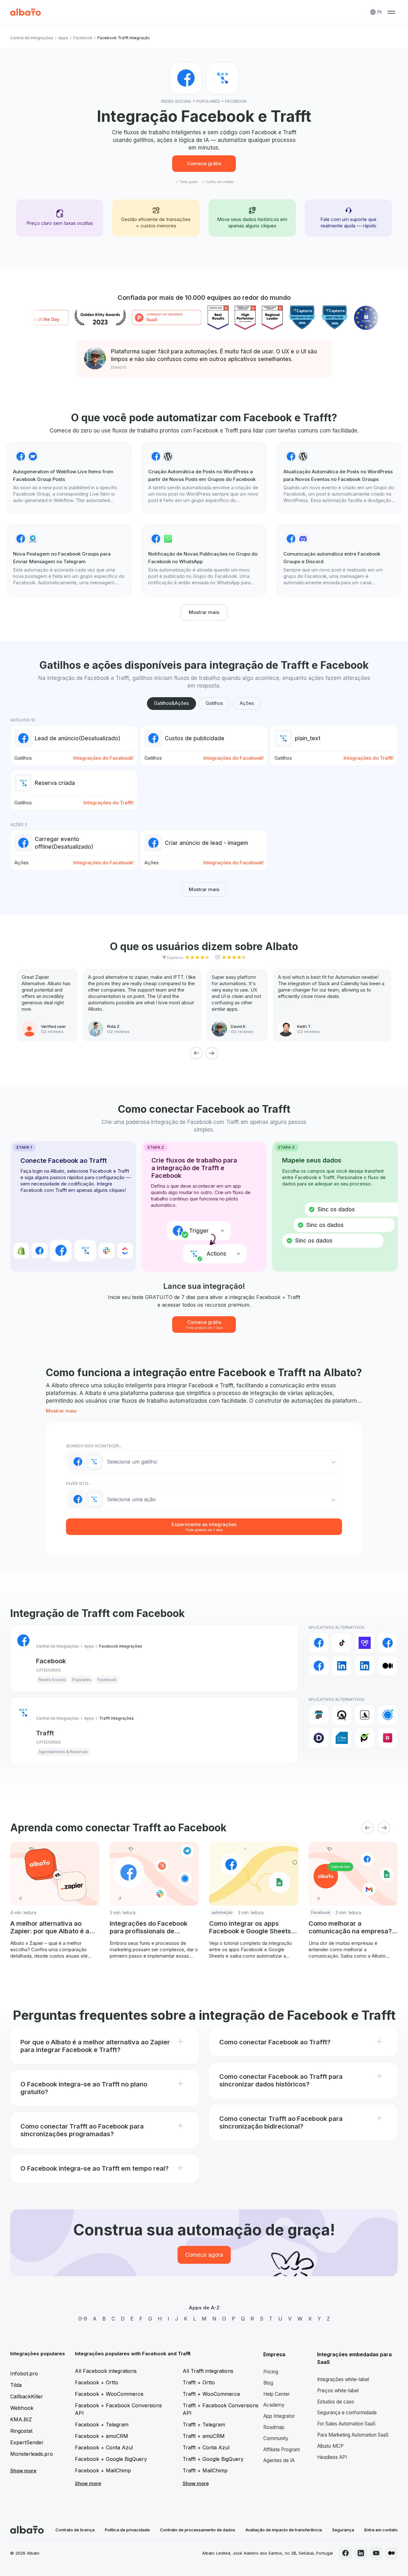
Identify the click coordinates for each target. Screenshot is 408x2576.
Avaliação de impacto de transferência (284, 2530)
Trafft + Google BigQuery (213, 2459)
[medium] (391, 2553)
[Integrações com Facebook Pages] (319, 1666)
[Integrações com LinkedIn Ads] (365, 1666)
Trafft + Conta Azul (206, 2447)
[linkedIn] (361, 2553)
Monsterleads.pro (32, 2454)
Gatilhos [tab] (214, 703)
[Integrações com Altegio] (365, 1715)
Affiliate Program (282, 2450)
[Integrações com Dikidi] (319, 1738)
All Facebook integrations (106, 2371)
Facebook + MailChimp (103, 2470)
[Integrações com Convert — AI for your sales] (365, 1643)
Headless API (332, 2457)
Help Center (277, 2394)
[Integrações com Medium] (388, 1666)
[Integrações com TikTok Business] (342, 1643)
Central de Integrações (32, 38)
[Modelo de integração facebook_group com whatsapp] (204, 560)
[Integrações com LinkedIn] (342, 1666)
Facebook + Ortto (97, 2382)
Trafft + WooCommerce (211, 2394)
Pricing (271, 2372)
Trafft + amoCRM (204, 2436)
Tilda (16, 2385)
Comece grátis (204, 163)
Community (276, 2438)
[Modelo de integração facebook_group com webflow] (69, 478)
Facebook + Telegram (102, 2425)
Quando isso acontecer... (94, 1446)
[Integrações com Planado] (365, 1738)
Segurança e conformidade (347, 2413)
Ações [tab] (247, 703)
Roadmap (274, 2427)
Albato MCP (330, 2446)
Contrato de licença (75, 2530)
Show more (23, 2471)
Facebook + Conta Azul (104, 2447)
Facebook (83, 38)
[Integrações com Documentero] (342, 1738)
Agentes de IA (279, 2460)
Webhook (22, 2408)
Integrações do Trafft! (369, 758)
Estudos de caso (336, 2402)
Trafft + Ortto (199, 2382)
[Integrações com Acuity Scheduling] (342, 1715)
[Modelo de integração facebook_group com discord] (339, 560)
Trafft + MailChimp (205, 2470)
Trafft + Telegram (204, 2425)
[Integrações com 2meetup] (319, 1715)
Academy (274, 2405)
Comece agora (204, 2255)
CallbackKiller (27, 2396)
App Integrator (279, 2416)
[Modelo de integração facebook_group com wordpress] (204, 478)
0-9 (83, 2319)
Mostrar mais (204, 612)
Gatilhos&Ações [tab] (171, 703)
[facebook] (346, 2553)
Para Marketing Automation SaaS (353, 2435)
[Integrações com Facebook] (319, 1643)
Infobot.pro (24, 2373)
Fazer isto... (78, 1484)
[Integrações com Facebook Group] (388, 1643)
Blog (268, 2383)
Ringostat (21, 2431)
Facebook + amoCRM (102, 2436)
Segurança (343, 2530)
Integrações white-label (343, 2379)
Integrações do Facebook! (103, 758)
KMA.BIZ (21, 2419)
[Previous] (196, 1053)
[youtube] (376, 2553)
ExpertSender (27, 2442)
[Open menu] (391, 12)
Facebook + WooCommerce (109, 2394)
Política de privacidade (127, 2530)
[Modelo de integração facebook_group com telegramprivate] (69, 560)
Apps (63, 38)
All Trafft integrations (208, 2371)
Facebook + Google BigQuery (111, 2459)
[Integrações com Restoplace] (388, 1738)
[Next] (212, 1053)
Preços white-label (338, 2391)
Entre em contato (381, 2530)
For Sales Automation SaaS (346, 2424)
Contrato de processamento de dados (198, 2530)
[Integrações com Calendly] (388, 1715)
